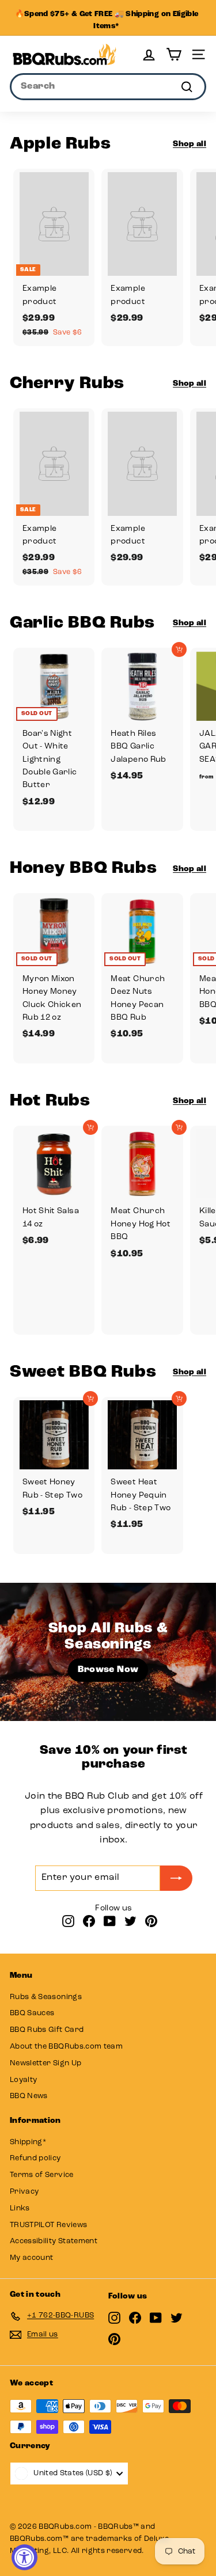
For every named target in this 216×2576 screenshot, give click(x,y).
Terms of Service (42, 2175)
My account (32, 2258)
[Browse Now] (108, 1652)
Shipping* (28, 2142)
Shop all (190, 144)
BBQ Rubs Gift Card (47, 2030)
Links (20, 2208)
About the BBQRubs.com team (66, 2047)
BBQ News (29, 2096)
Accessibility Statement (54, 2241)
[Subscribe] (176, 1878)
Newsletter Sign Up (46, 2063)
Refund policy (35, 2158)
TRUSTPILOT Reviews (48, 2225)
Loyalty (23, 2080)
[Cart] (174, 54)
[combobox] (108, 87)
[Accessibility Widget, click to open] (24, 2557)
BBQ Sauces (32, 2013)
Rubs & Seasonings (46, 1997)
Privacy (24, 2192)
